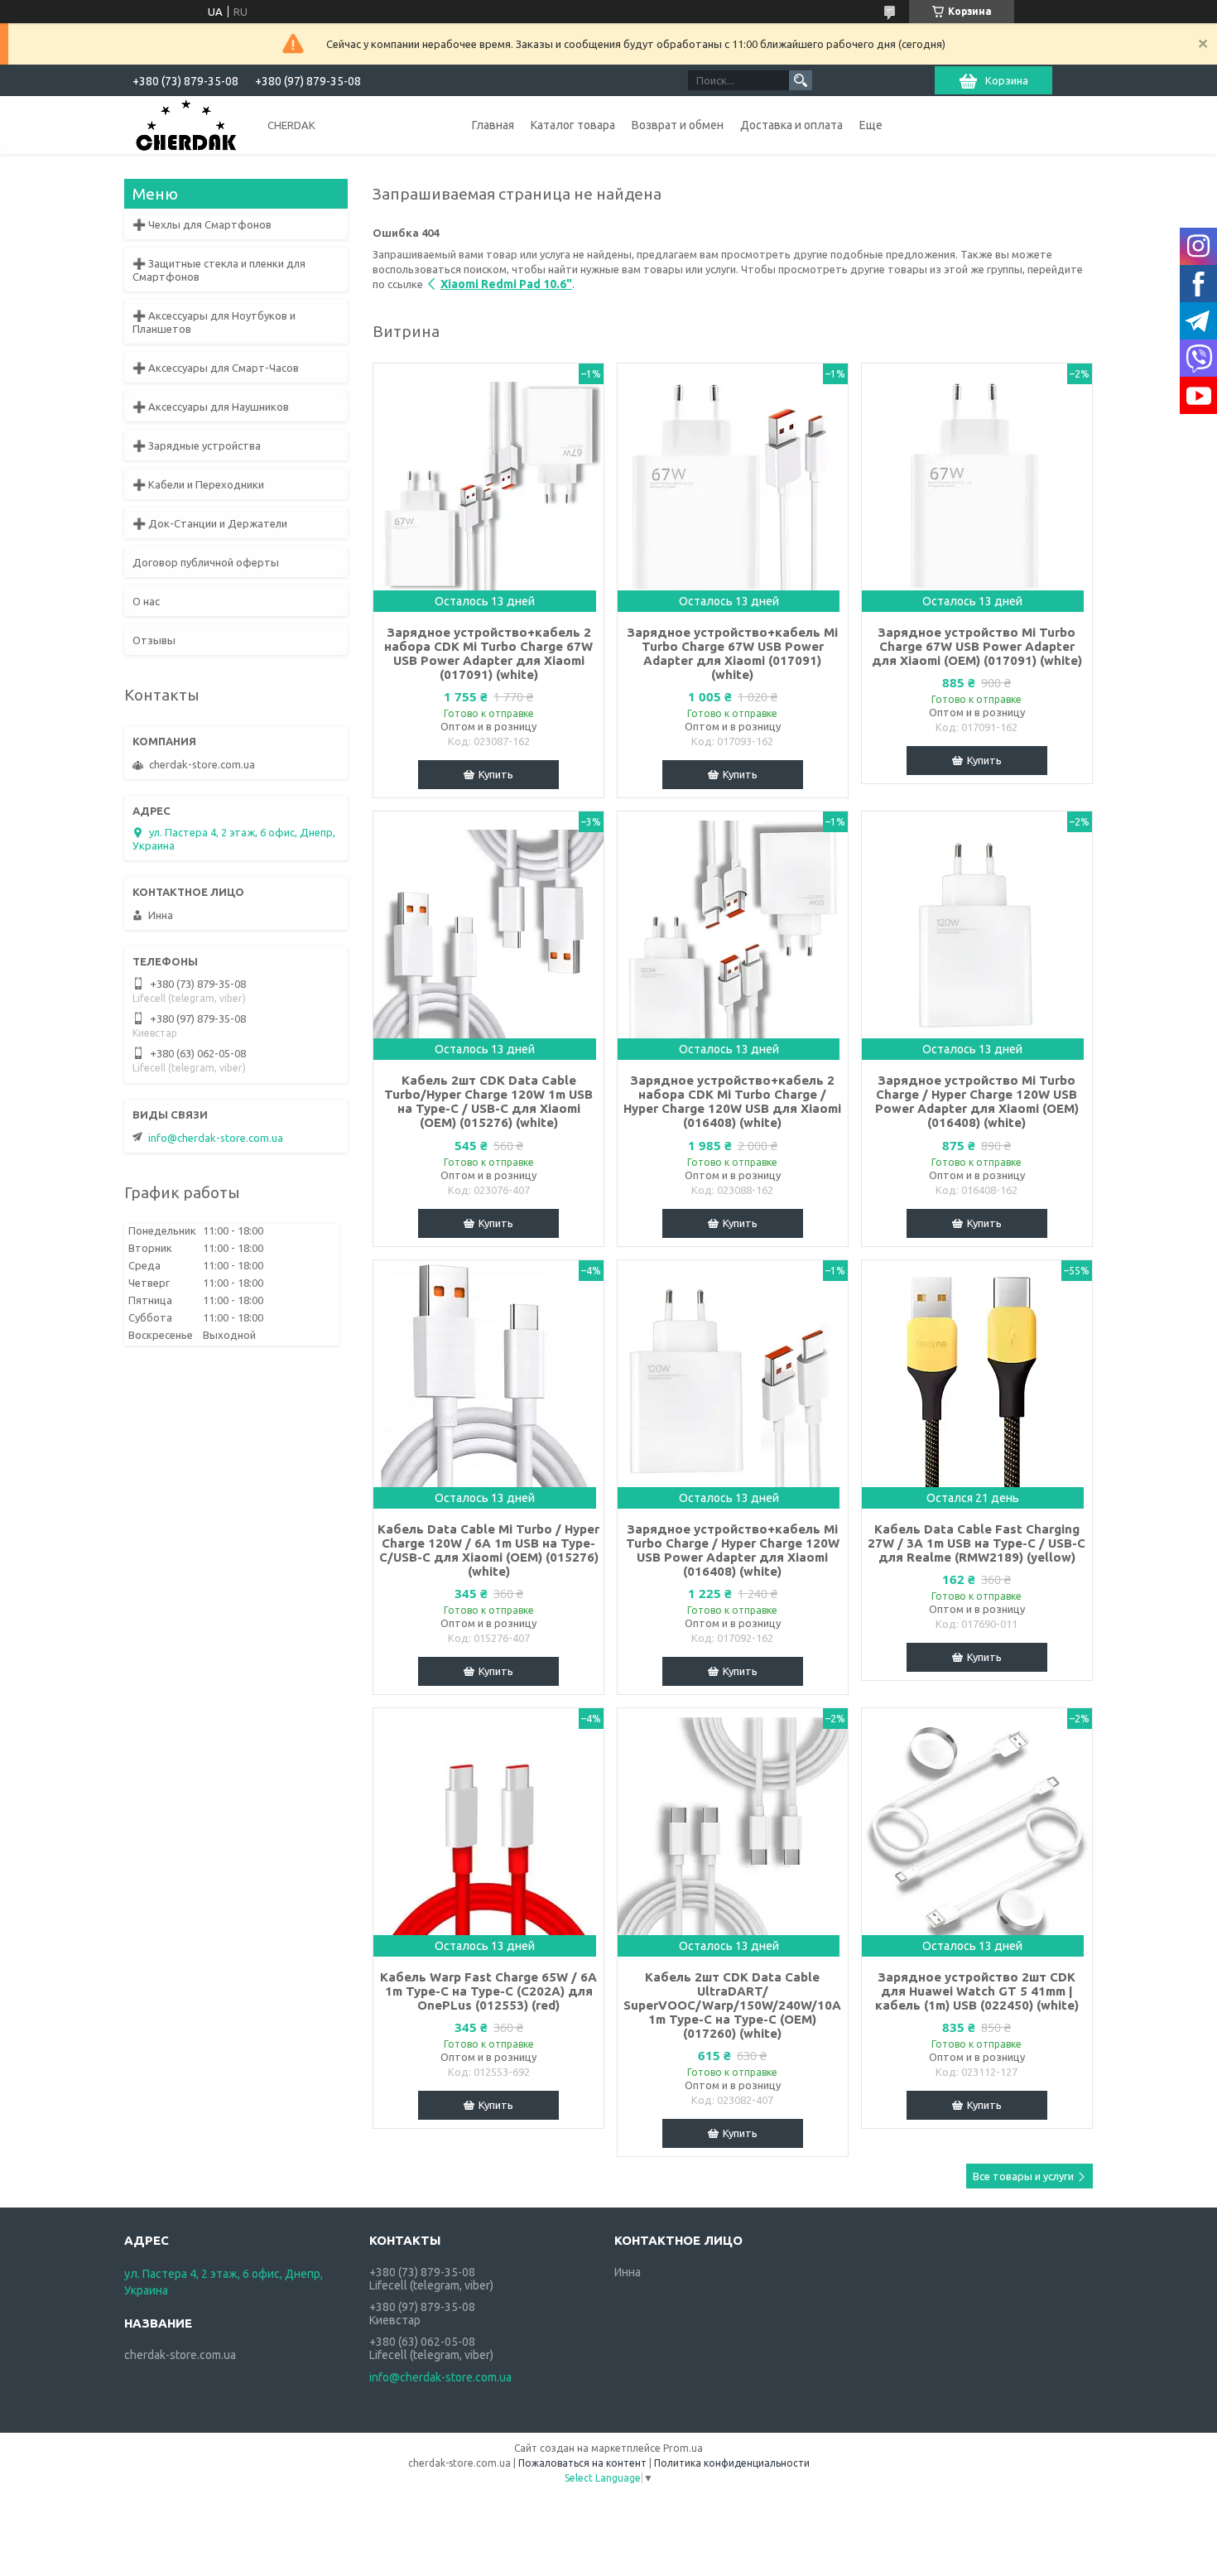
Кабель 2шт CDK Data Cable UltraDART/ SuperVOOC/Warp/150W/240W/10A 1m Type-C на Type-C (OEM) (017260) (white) (732, 2005)
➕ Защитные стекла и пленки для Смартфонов (219, 270)
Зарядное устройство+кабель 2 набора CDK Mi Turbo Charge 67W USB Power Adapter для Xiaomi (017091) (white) (488, 653)
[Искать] (801, 80)
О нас (146, 601)
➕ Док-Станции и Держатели (210, 523)
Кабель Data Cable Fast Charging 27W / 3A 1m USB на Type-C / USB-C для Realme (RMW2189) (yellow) (976, 1543)
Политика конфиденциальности (732, 2463)
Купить (496, 774)
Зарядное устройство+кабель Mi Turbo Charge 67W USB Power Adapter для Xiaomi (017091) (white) (732, 653)
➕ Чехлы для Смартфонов (202, 224)
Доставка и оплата (791, 125)
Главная (493, 125)
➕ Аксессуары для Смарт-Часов (216, 368)
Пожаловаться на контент (582, 2463)
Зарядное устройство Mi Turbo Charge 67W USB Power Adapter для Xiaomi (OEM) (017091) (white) (977, 646)
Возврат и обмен (678, 125)
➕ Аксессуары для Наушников (211, 407)
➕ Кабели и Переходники (198, 484)
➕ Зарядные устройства (197, 445)
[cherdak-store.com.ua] (186, 124)
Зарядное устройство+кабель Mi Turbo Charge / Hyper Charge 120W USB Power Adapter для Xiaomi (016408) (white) (733, 1550)
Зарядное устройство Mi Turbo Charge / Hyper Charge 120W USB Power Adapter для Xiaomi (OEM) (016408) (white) (977, 1101)
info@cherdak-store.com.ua (216, 1138)
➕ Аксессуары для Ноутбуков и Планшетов (214, 322)
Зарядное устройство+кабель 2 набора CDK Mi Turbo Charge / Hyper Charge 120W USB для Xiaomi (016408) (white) (732, 1101)
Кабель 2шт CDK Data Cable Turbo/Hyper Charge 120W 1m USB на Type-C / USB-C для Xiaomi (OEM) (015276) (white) (488, 1101)
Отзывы (154, 640)
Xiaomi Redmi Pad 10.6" (506, 284)
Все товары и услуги (1023, 2176)
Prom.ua (683, 2448)
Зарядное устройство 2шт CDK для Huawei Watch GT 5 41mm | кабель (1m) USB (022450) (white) (977, 1991)
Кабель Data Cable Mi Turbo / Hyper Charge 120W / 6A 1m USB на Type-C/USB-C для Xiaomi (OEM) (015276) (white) (488, 1550)
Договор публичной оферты (206, 562)
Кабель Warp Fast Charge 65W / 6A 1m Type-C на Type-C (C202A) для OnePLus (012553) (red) (488, 1991)
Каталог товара (573, 125)
